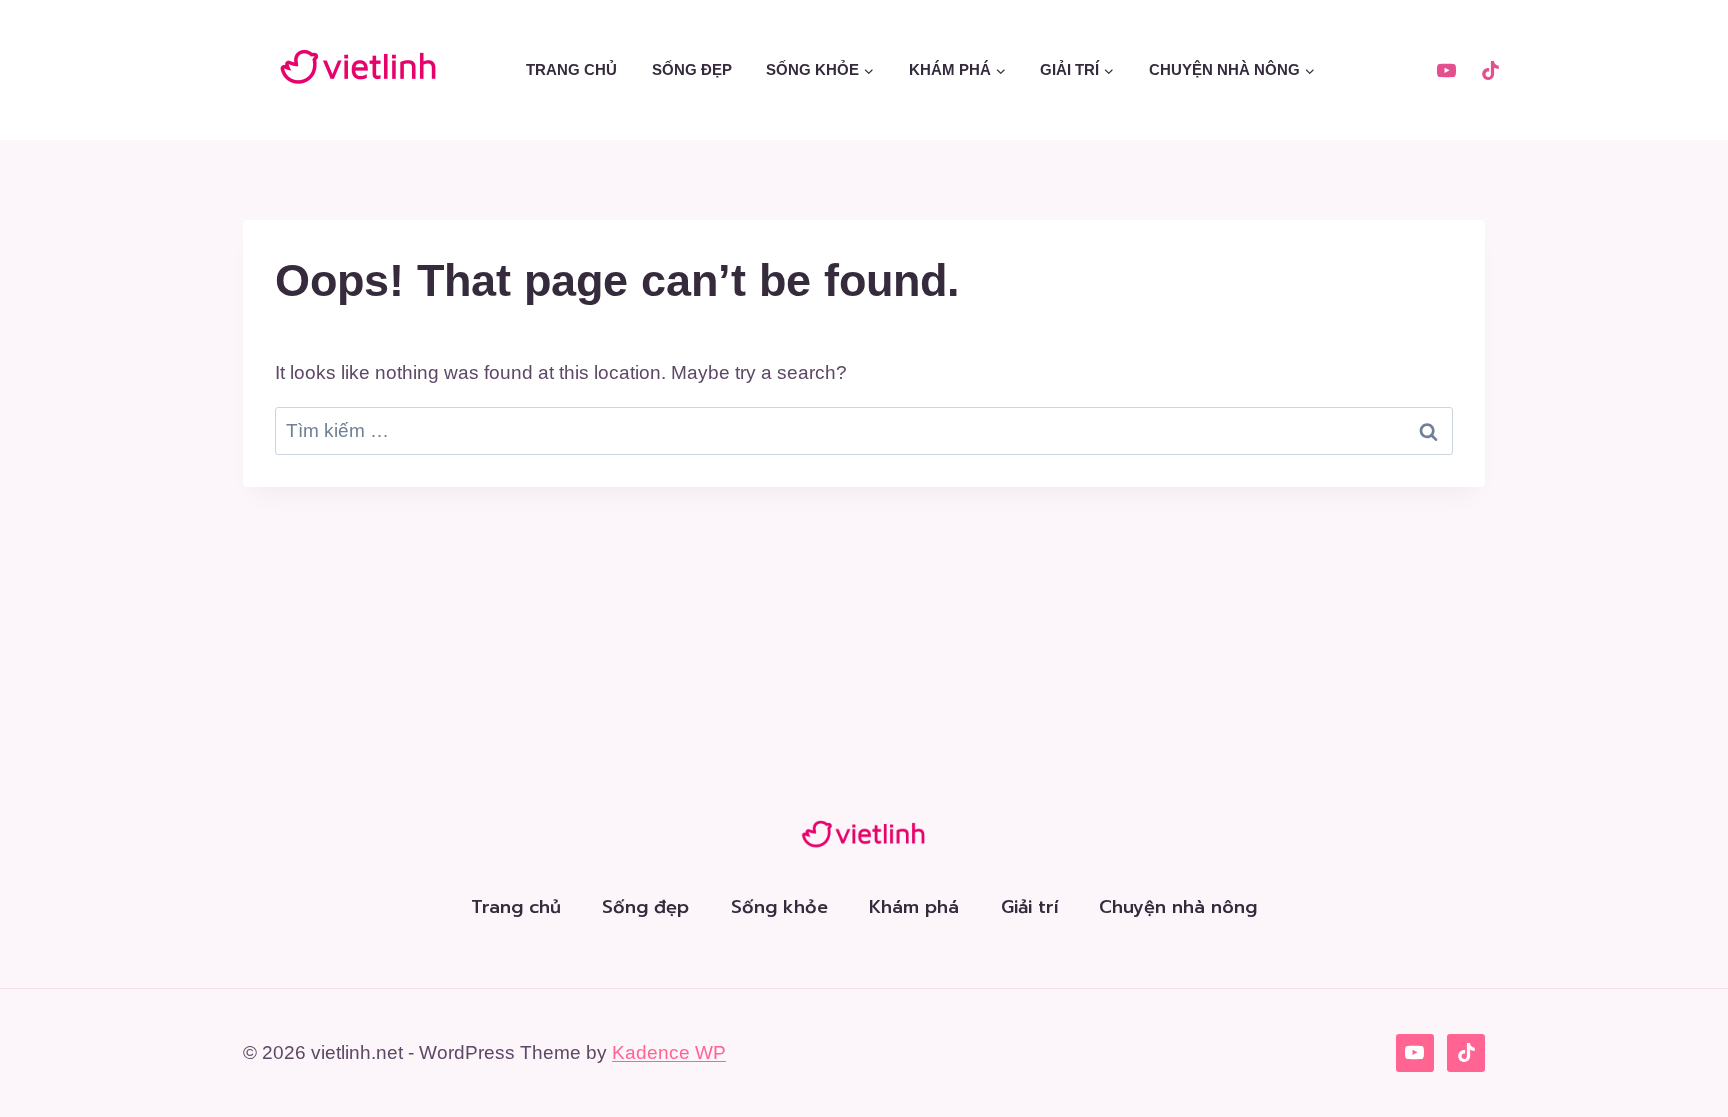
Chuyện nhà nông (1178, 907)
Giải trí (1029, 907)
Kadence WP (669, 1052)
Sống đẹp (692, 69)
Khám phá (914, 907)
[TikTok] (1490, 70)
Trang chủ (571, 69)
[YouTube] (1446, 70)
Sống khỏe (779, 907)
